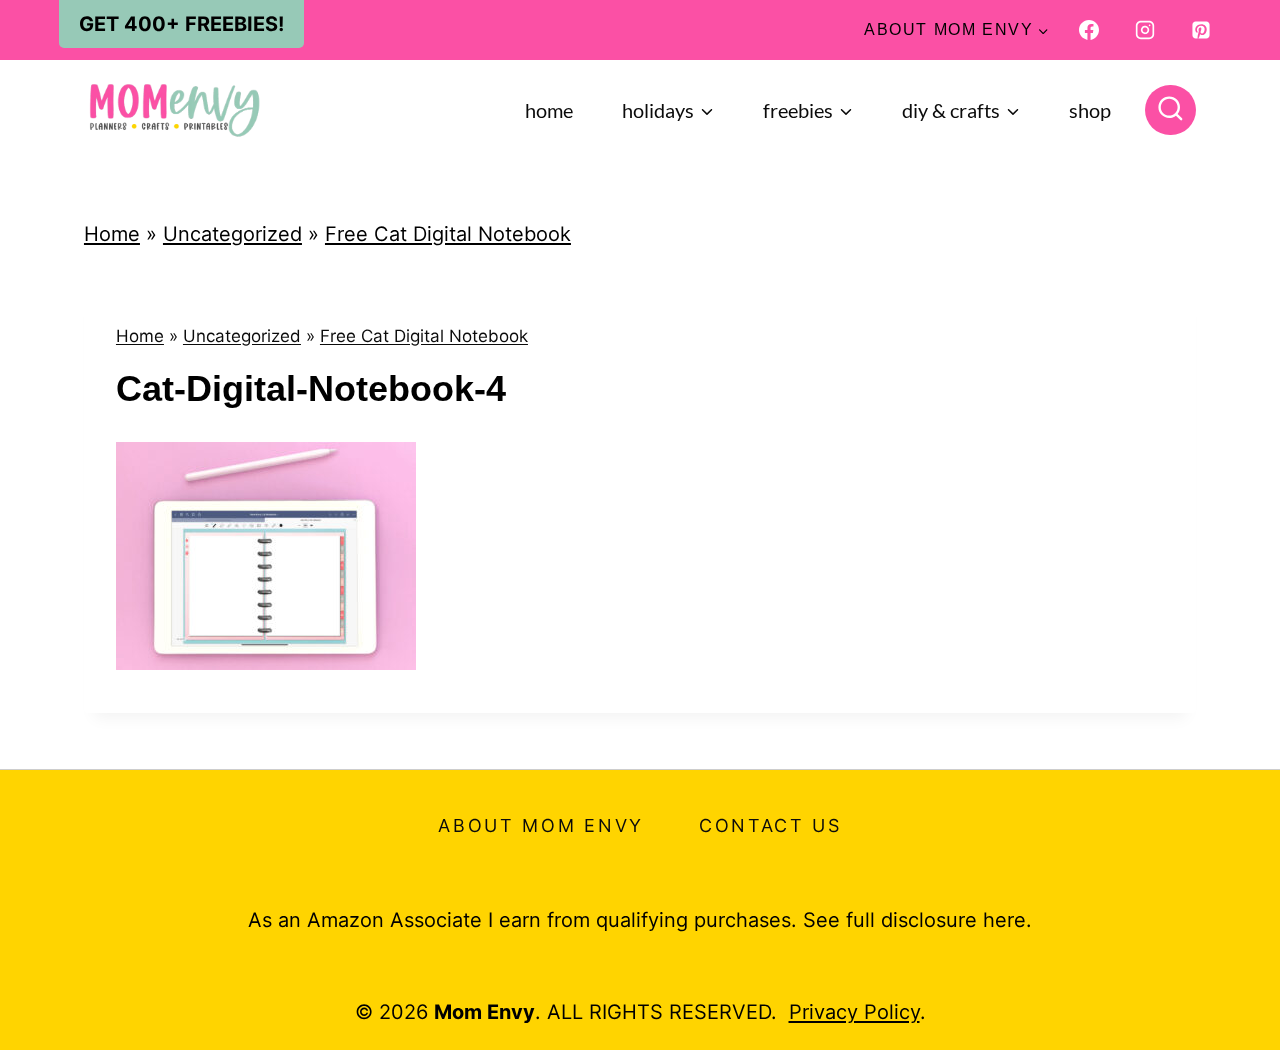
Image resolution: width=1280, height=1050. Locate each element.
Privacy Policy (854, 1012)
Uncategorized (232, 234)
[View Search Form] (1170, 110)
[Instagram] (1145, 30)
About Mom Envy (541, 825)
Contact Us (770, 825)
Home (549, 110)
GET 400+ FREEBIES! (181, 24)
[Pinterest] (1201, 30)
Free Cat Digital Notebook (448, 234)
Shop (1090, 110)
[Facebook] (1089, 30)
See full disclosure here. (917, 920)
